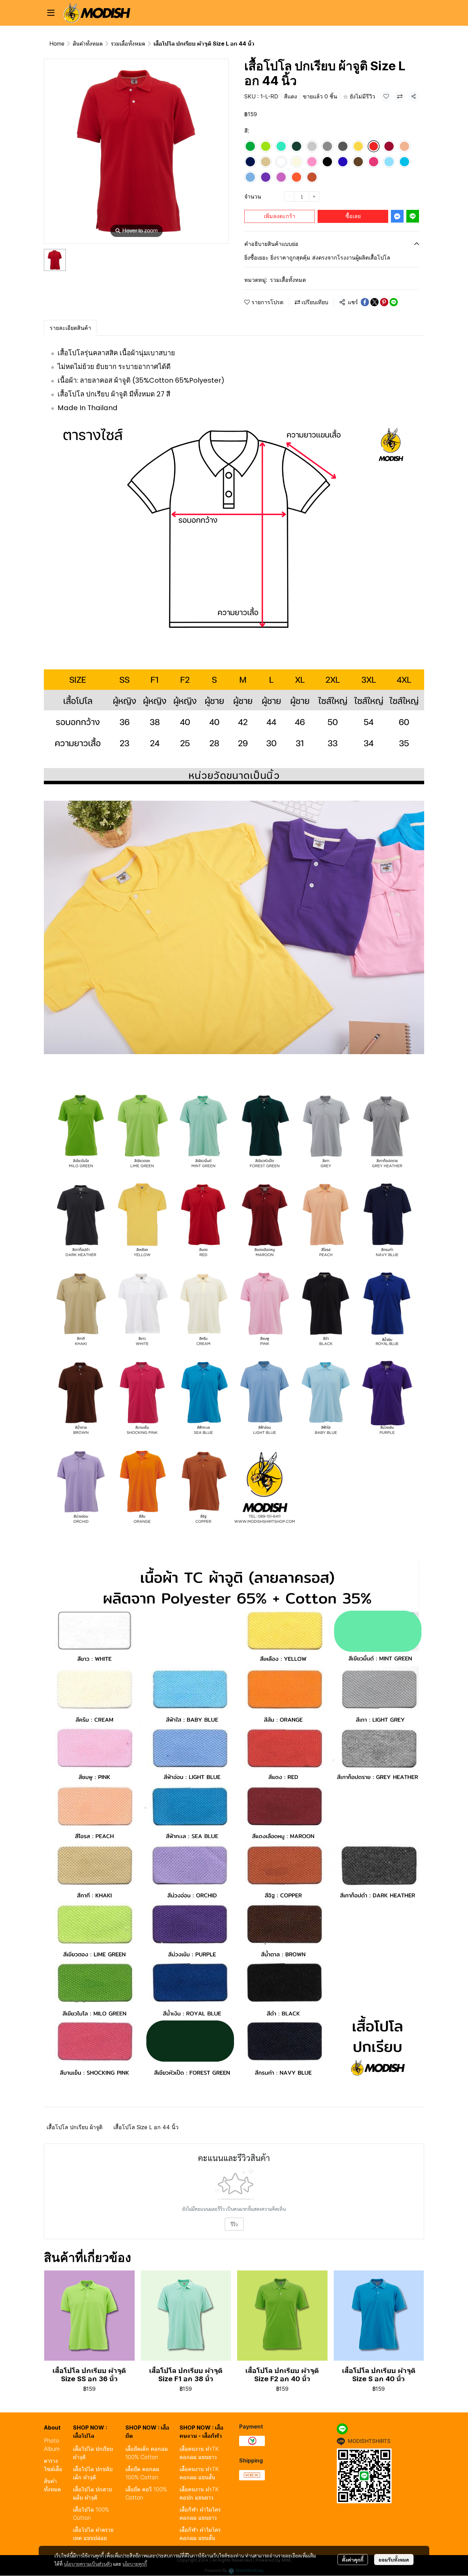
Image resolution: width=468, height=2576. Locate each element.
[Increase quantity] (314, 196)
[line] (342, 2429)
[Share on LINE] (394, 302)
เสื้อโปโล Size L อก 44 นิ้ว (146, 2127)
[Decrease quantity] (289, 196)
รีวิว (234, 2224)
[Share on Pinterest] (384, 302)
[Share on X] (374, 302)
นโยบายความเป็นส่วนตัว (88, 2564)
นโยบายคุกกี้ (135, 2564)
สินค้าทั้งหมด (88, 44)
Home (57, 44)
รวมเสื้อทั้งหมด (128, 44)
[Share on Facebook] (365, 302)
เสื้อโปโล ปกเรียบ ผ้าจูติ (75, 2127)
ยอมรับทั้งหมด (394, 2560)
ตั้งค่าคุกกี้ (353, 2560)
